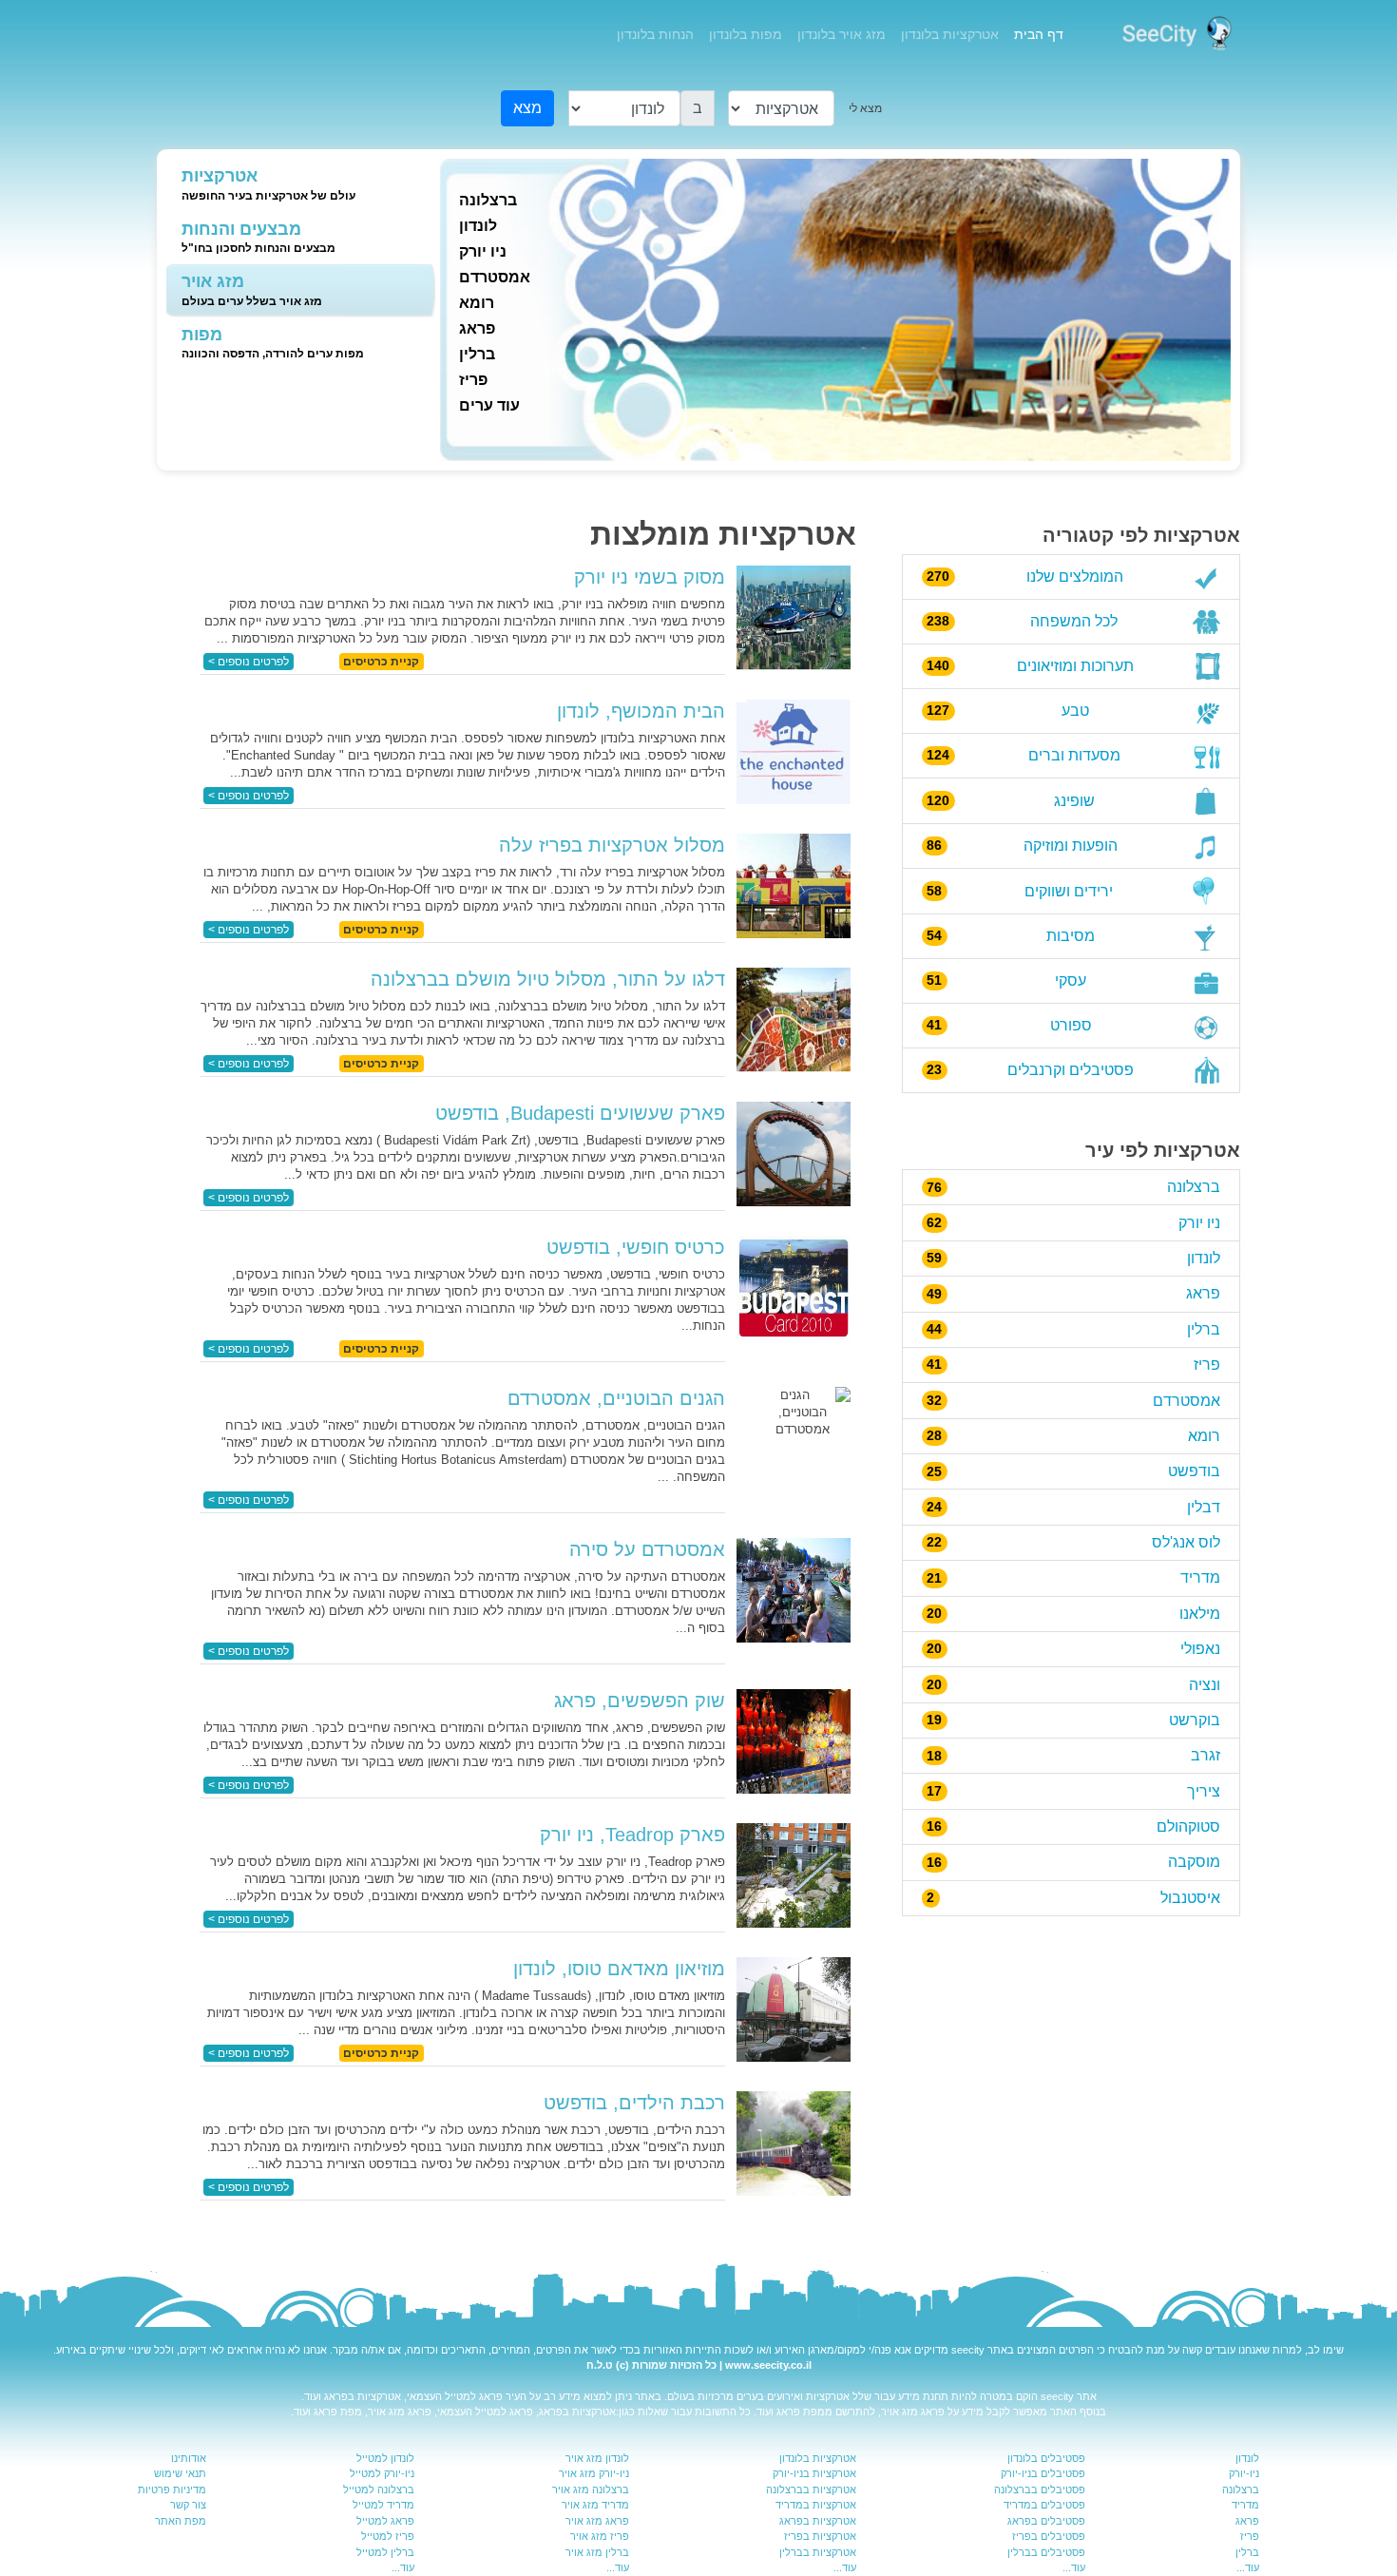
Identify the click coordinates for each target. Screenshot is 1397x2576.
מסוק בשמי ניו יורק (650, 577)
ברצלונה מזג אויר (591, 2489)
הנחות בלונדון (655, 34)
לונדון (478, 226)
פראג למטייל (474, 2396)
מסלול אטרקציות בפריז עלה (612, 845)
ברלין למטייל (385, 2552)
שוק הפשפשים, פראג (640, 1701)
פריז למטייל (388, 2536)
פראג (477, 328)
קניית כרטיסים (381, 662)
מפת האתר (181, 2521)
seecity (968, 2350)
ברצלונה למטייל (379, 2489)
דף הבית (1035, 34)
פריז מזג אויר (600, 2536)
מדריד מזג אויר (595, 2505)
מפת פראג (801, 2412)
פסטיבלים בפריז (1049, 2536)
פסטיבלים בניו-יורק (1043, 2473)
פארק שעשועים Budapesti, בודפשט (580, 1113)
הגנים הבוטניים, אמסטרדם (616, 1398)
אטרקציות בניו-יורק (814, 2473)
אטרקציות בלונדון (950, 34)
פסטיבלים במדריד (1044, 2505)
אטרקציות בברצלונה (811, 2489)
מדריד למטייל (383, 2505)
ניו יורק (483, 251)
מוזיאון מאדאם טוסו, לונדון (619, 1969)
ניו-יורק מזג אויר (594, 2473)
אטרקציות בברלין (818, 2552)
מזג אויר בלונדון (842, 34)
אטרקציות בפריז (820, 2536)
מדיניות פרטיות (172, 2489)
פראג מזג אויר (913, 2412)
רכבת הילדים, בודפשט (634, 2103)
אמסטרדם (495, 277)
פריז (473, 380)
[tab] (289, 185)
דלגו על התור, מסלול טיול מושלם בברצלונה (548, 979)
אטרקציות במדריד (816, 2505)
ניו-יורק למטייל (382, 2473)
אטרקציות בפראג (363, 2396)
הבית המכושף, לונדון (641, 711)
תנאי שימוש (180, 2473)
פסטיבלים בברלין (1046, 2552)
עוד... (1248, 2567)
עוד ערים (489, 405)
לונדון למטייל (385, 2458)
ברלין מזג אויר (597, 2552)
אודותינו (189, 2458)
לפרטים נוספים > (249, 662)
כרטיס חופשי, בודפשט (636, 1247)
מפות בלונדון (746, 34)
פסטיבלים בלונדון (1046, 2458)
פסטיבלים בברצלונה (1040, 2489)
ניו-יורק (1244, 2473)
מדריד (1245, 2505)
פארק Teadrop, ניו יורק (632, 1835)
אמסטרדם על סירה (647, 1549)
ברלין (477, 354)
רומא (477, 303)
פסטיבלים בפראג (1046, 2521)
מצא (527, 108)
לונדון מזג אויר (597, 2458)
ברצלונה (488, 200)
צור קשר (188, 2505)
